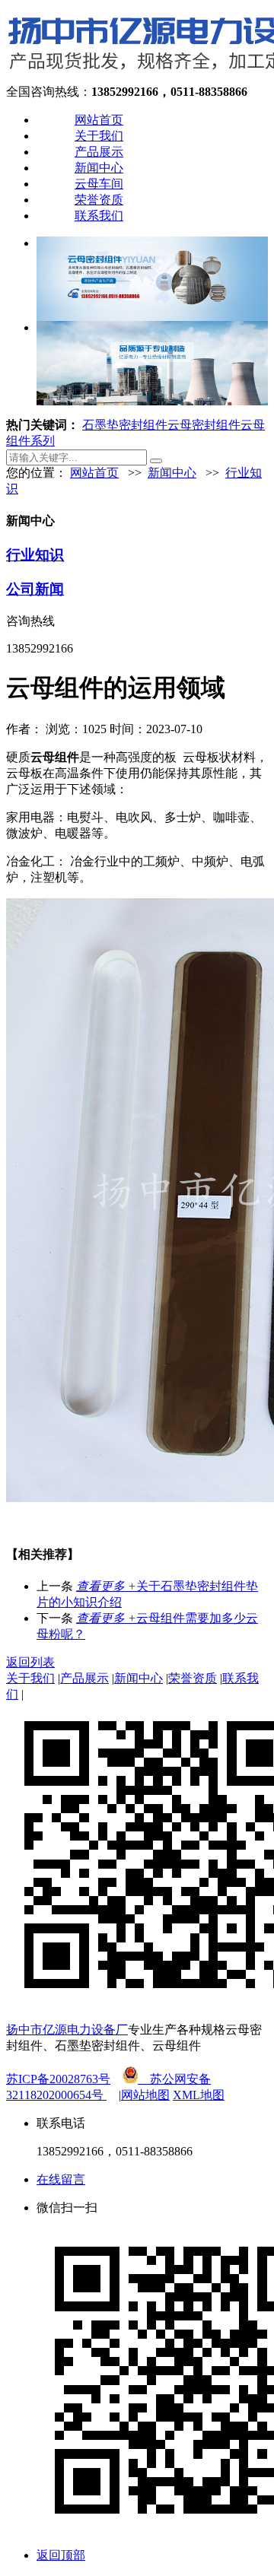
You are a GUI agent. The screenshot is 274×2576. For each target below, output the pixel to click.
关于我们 (99, 136)
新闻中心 (99, 168)
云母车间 (99, 184)
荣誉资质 (99, 200)
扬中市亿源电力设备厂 (67, 2030)
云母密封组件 (204, 425)
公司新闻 (35, 589)
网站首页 (99, 120)
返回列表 (30, 1662)
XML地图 (199, 2095)
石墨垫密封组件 (125, 425)
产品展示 (99, 152)
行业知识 (35, 555)
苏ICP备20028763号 (58, 2079)
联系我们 (99, 216)
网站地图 (145, 2095)
